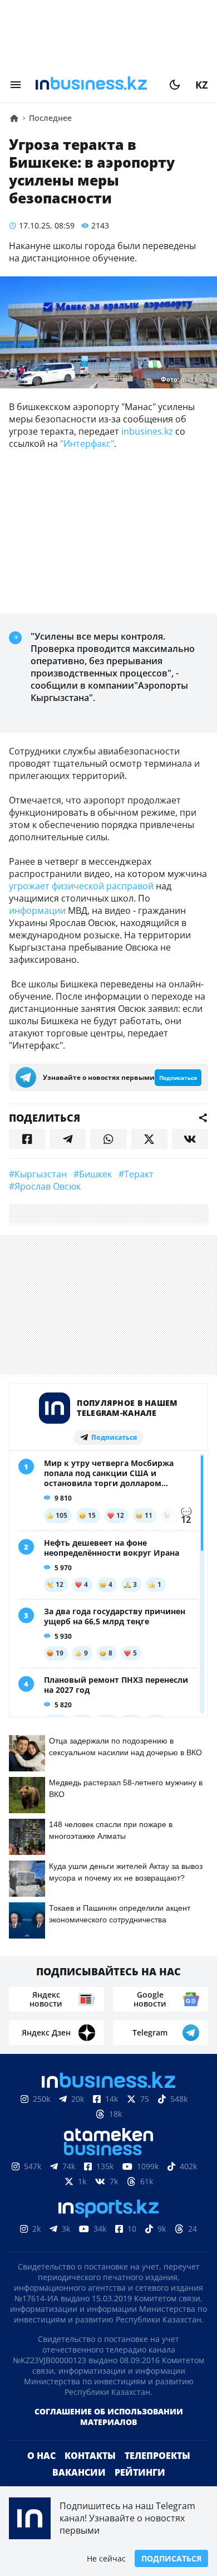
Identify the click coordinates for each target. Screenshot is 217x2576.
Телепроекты (157, 2456)
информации (37, 910)
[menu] (16, 85)
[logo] (95, 85)
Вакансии (79, 2472)
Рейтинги (140, 2472)
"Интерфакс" (87, 444)
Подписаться (171, 2558)
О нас (41, 2456)
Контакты (90, 2456)
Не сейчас (106, 2558)
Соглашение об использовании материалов (109, 2417)
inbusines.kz (146, 431)
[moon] (175, 85)
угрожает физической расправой (81, 886)
